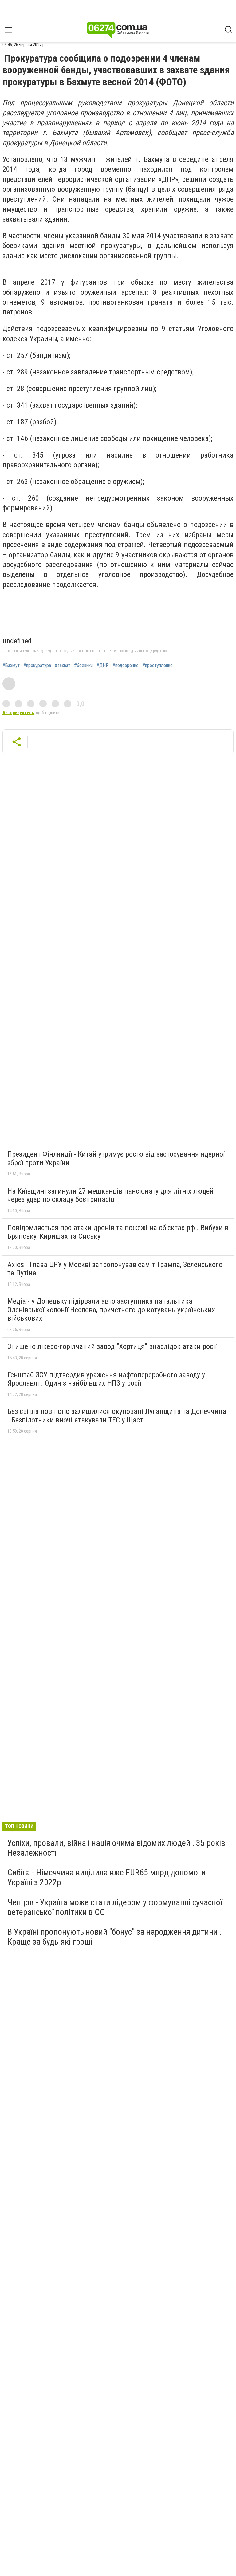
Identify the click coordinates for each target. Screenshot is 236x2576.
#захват (63, 666)
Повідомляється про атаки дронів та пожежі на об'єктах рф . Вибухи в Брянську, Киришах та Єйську (118, 1232)
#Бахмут (11, 666)
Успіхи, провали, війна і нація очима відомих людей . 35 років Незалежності (116, 1848)
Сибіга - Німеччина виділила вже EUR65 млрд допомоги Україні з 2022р (106, 1877)
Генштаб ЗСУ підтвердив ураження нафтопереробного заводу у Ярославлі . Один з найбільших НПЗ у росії (106, 1379)
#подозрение (126, 666)
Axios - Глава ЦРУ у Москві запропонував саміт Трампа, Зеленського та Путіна (115, 1269)
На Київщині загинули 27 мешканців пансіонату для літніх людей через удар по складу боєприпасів (110, 1195)
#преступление (157, 666)
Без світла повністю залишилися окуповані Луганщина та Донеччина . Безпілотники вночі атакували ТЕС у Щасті (117, 1416)
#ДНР (103, 666)
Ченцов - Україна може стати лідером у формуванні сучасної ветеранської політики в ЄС (115, 1907)
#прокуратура (37, 666)
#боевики (83, 666)
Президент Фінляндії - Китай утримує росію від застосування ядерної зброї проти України (116, 1158)
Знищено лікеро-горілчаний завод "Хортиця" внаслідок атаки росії (112, 1346)
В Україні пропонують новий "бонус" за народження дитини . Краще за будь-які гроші (114, 1937)
